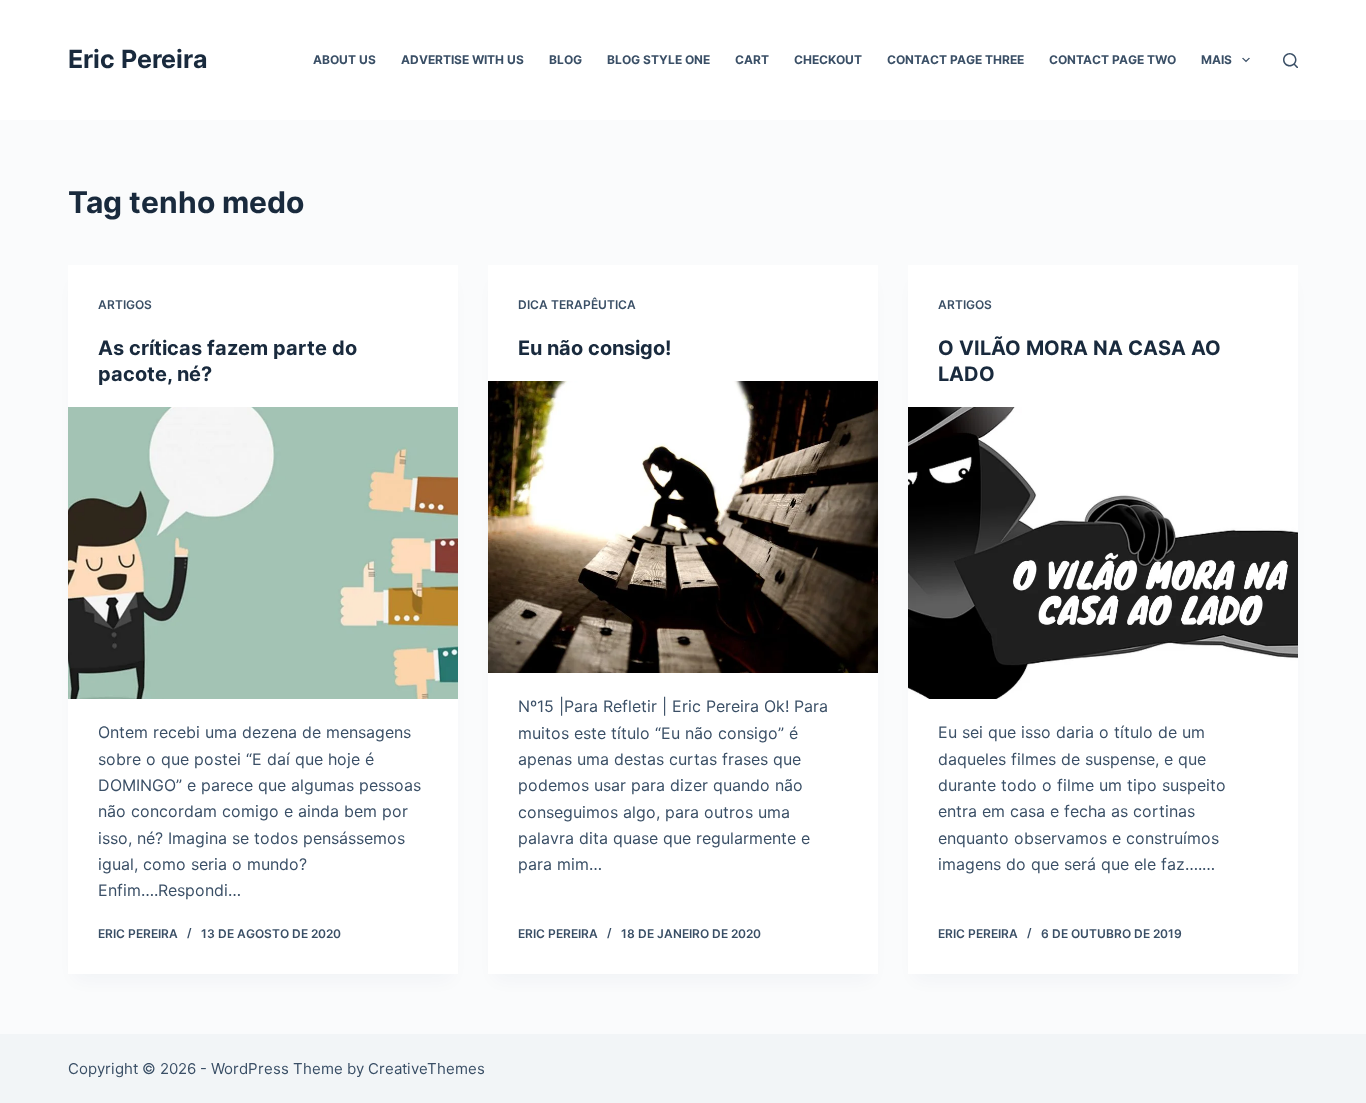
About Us (344, 59)
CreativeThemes (426, 1068)
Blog (565, 59)
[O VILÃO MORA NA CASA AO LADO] (1103, 553)
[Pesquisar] (1290, 60)
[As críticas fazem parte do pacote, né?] (263, 553)
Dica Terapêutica (577, 304)
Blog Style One (658, 59)
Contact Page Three (955, 59)
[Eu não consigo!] (683, 527)
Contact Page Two (1112, 59)
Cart (752, 59)
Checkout (828, 59)
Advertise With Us (462, 59)
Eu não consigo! (594, 348)
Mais (1216, 59)
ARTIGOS (125, 304)
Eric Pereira (138, 59)
